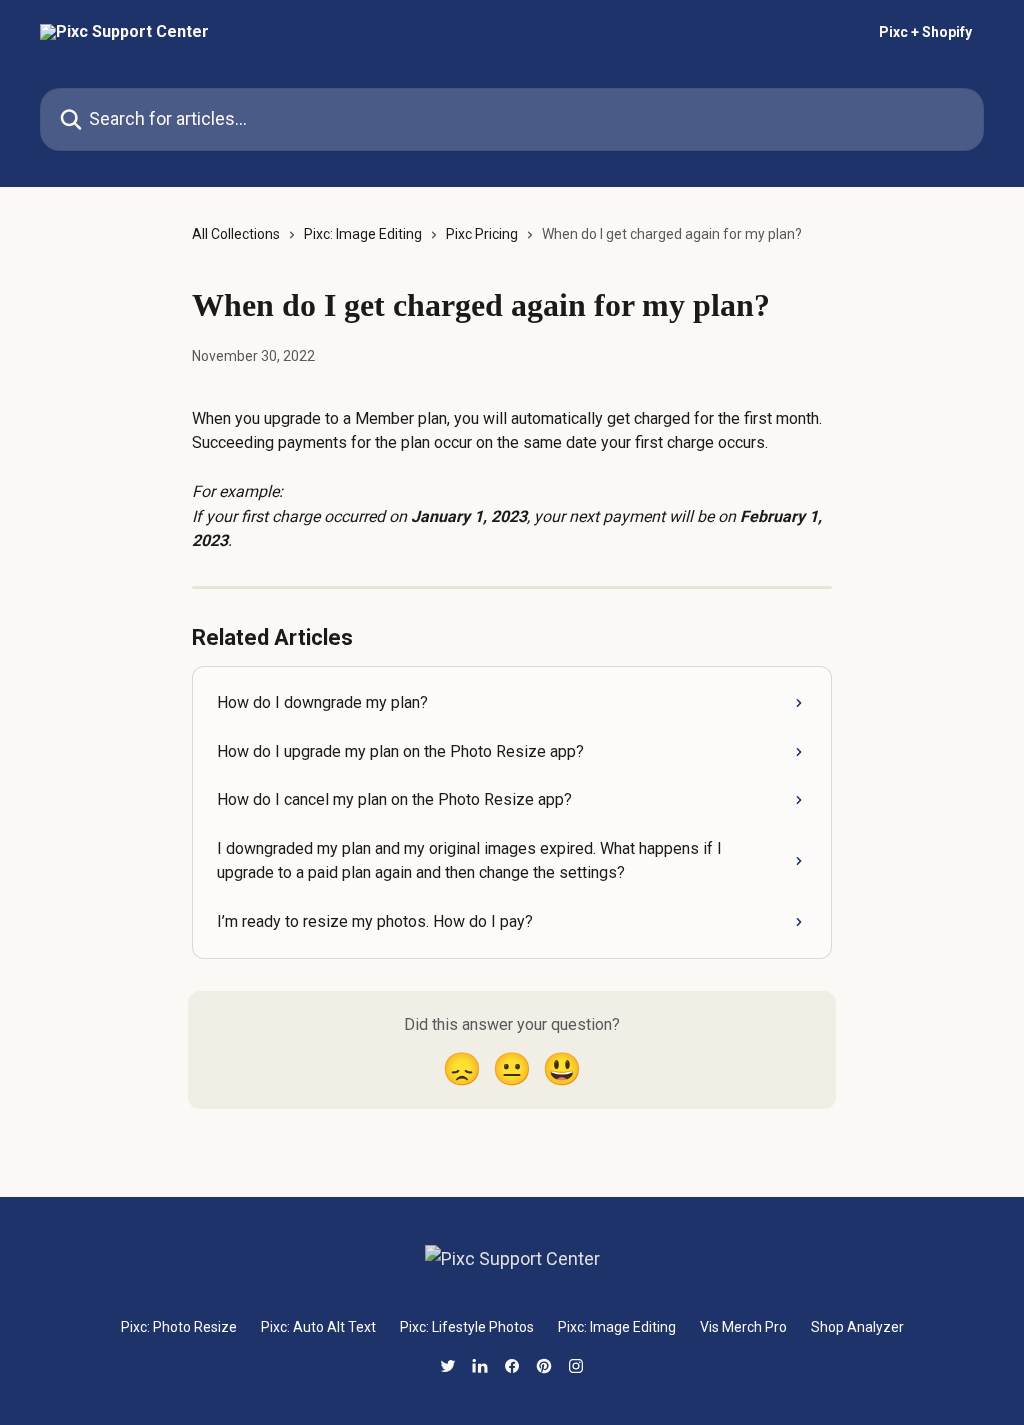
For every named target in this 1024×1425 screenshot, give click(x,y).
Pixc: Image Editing (363, 234)
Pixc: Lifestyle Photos (467, 1327)
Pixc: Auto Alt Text (318, 1327)
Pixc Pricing (482, 234)
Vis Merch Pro (743, 1327)
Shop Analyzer (857, 1327)
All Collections (236, 234)
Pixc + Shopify (925, 32)
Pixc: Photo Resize (179, 1327)
